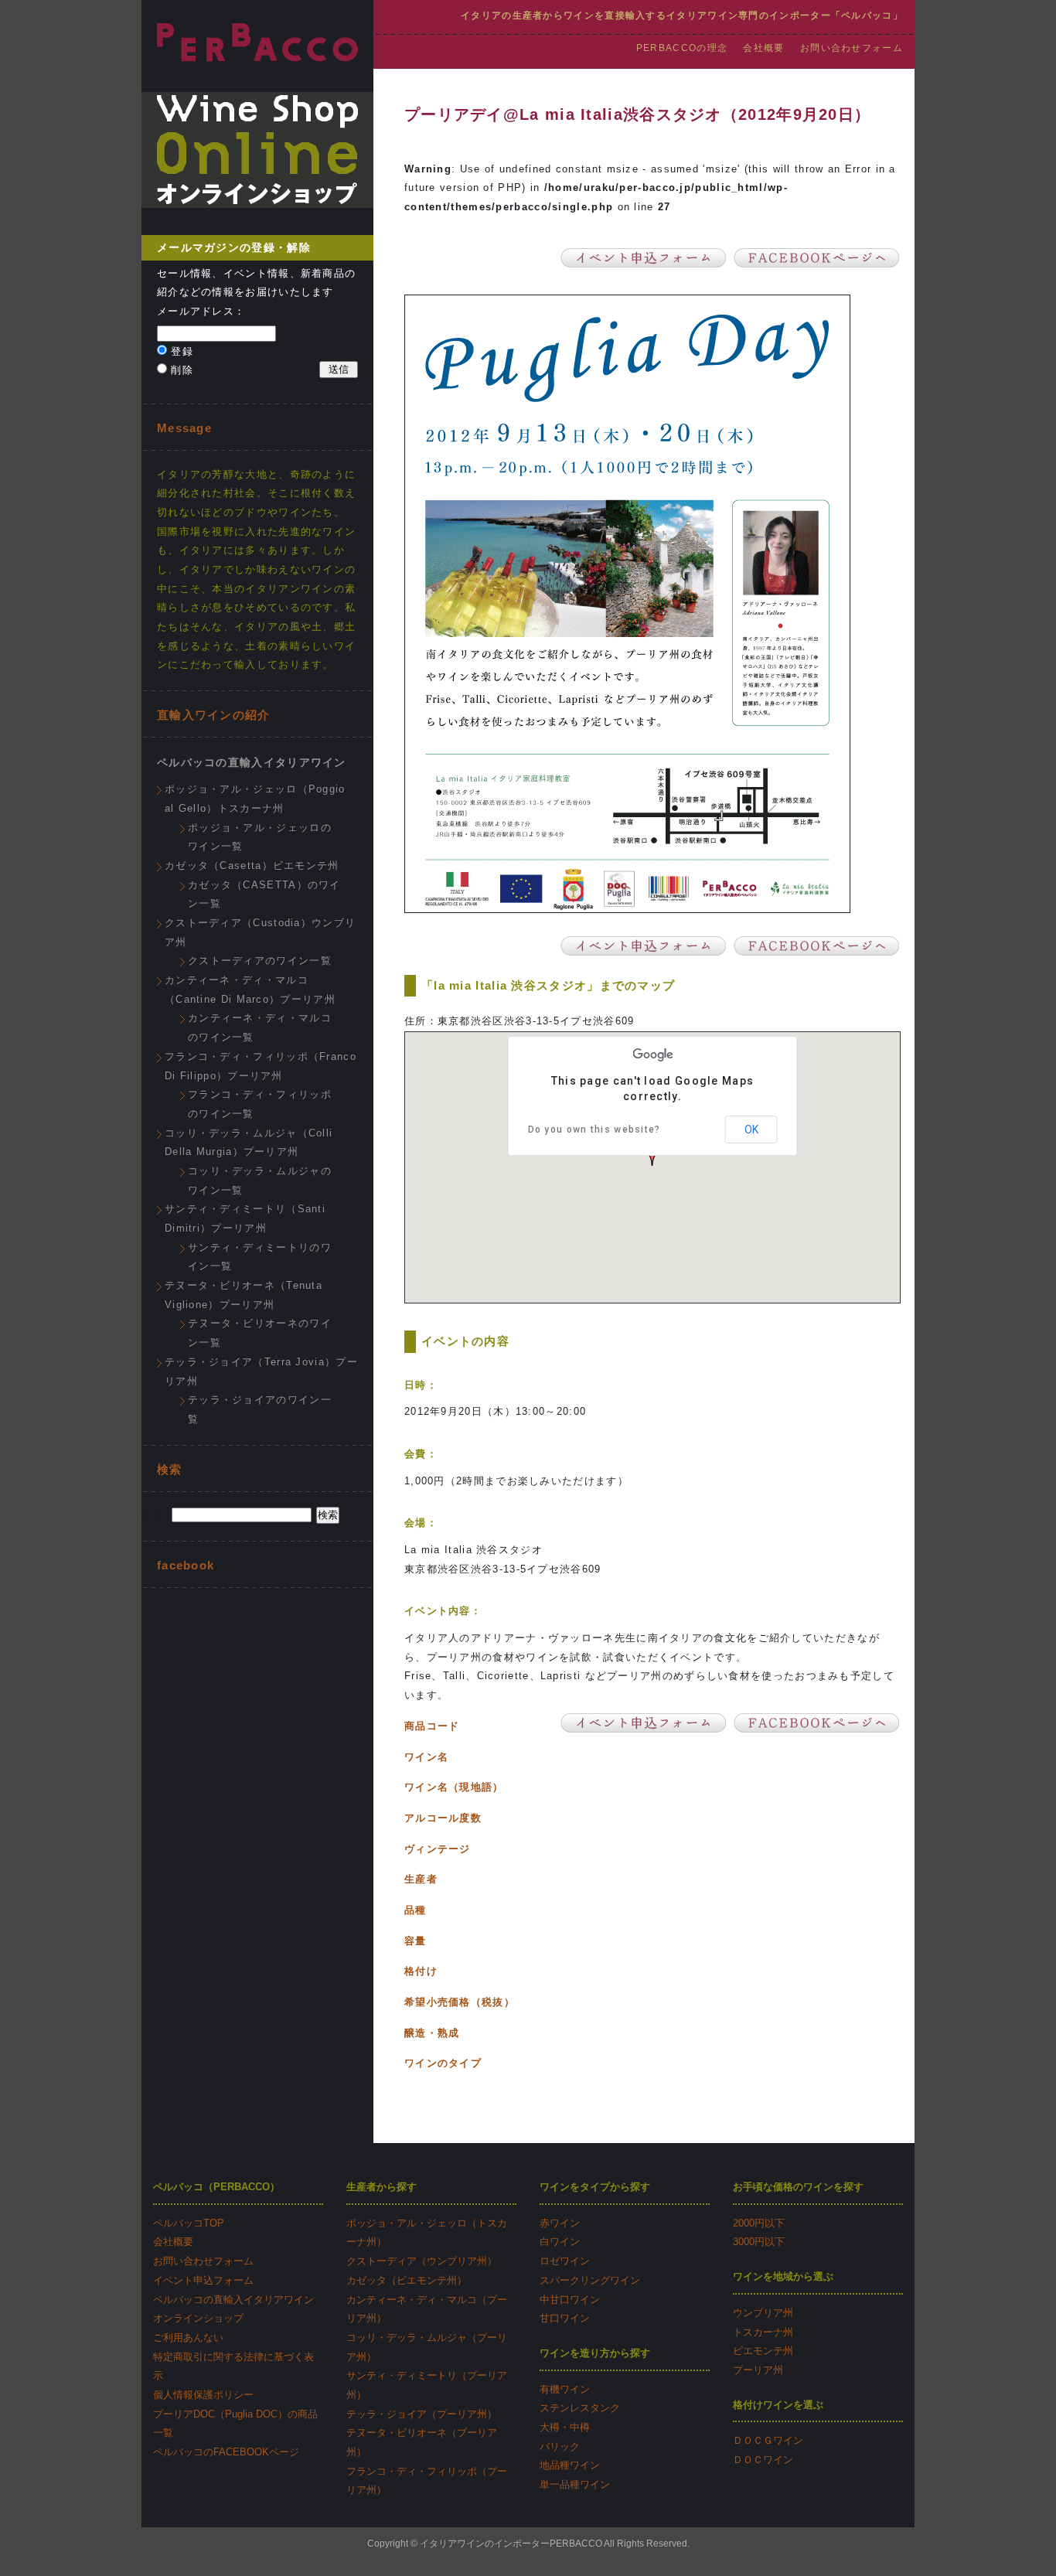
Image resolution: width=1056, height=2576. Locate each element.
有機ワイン (565, 2389)
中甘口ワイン (570, 2300)
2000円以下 (759, 2223)
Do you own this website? (594, 1130)
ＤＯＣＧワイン (768, 2440)
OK (751, 1130)
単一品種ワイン (575, 2484)
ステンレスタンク (580, 2408)
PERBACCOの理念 (682, 48)
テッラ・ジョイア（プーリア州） (422, 2414)
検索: (155, 1515)
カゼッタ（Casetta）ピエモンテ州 (252, 865)
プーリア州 (758, 2370)
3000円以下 (759, 2242)
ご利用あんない (188, 2337)
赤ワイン (560, 2223)
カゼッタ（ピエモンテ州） (407, 2280)
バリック (560, 2447)
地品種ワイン (570, 2465)
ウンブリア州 (763, 2313)
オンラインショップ (198, 2318)
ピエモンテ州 (763, 2351)
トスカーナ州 (763, 2332)
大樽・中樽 (565, 2427)
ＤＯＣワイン (763, 2460)
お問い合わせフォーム (852, 48)
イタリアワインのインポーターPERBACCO (511, 2544)
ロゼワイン (565, 2261)
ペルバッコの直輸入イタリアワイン (252, 762)
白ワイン (560, 2242)
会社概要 (763, 48)
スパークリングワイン (590, 2280)
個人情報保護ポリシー (203, 2395)
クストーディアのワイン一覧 (260, 961)
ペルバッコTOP (189, 2223)
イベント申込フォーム (203, 2280)
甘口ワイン (565, 2318)
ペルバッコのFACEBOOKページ (226, 2452)
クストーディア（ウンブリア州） (422, 2261)
